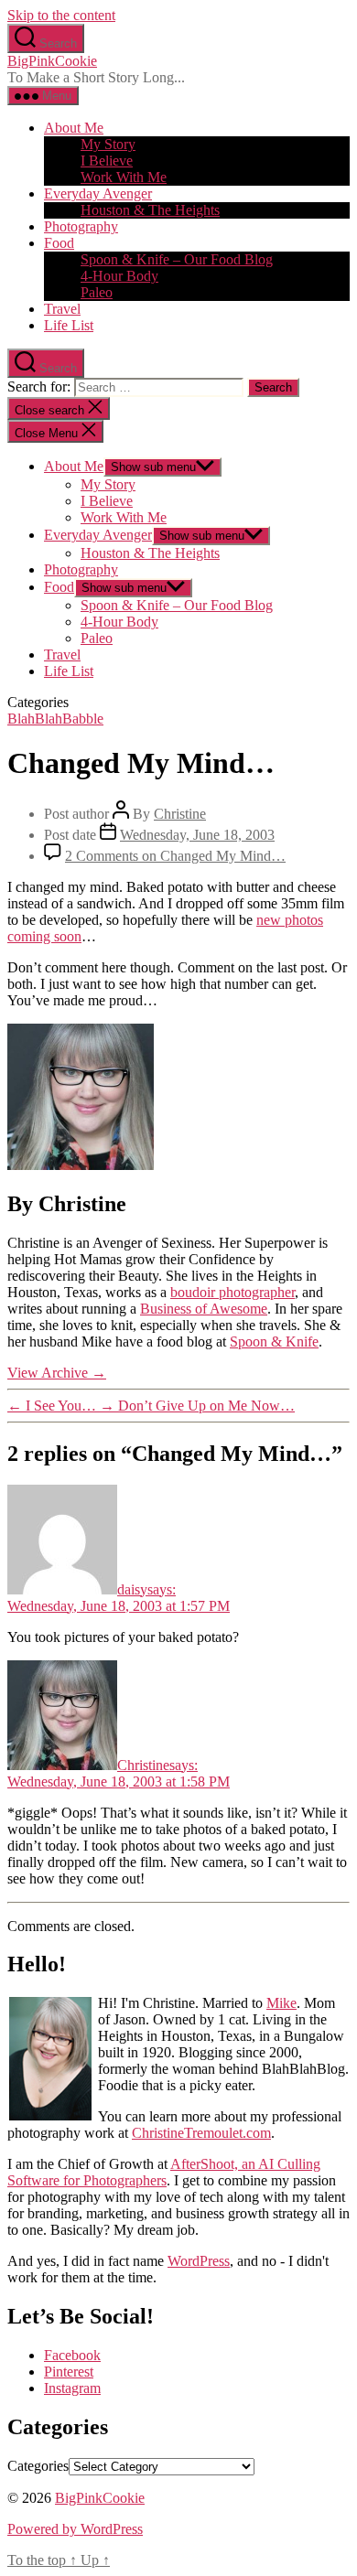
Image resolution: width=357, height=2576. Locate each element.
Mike (281, 2003)
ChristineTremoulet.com (201, 2133)
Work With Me (124, 177)
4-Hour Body (119, 276)
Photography (81, 226)
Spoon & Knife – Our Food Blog (177, 259)
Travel (62, 309)
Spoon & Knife (274, 1342)
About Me (74, 128)
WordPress (199, 2261)
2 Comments (175, 856)
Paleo (97, 292)
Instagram (72, 2388)
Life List (69, 325)
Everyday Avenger (98, 193)
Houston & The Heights (150, 210)
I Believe (107, 161)
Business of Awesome (204, 1309)
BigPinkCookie (52, 61)
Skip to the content (61, 15)
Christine (180, 814)
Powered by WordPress (75, 2529)
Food (59, 243)
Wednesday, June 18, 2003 (197, 835)
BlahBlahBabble (55, 719)
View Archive (57, 1373)
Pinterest (69, 2372)
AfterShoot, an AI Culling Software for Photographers (164, 2172)
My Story (108, 144)
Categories (38, 2466)
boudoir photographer (233, 1292)
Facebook (72, 2355)
